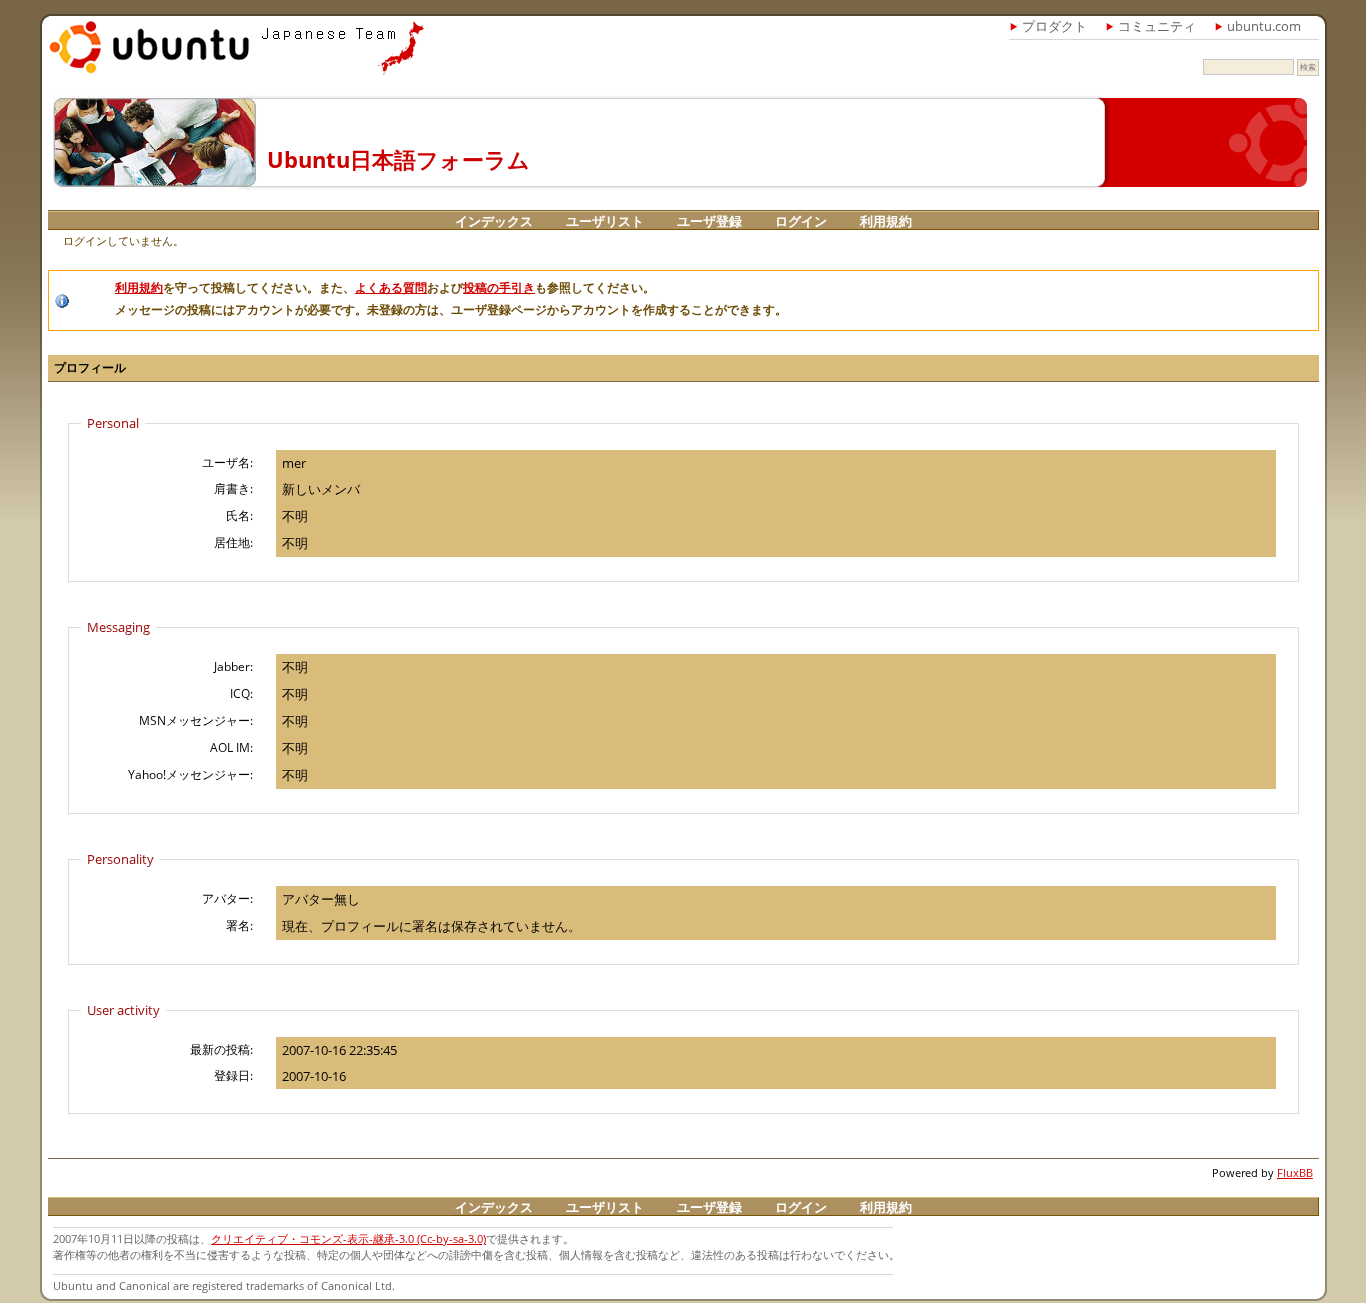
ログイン (801, 221)
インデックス (494, 221)
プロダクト (1054, 26)
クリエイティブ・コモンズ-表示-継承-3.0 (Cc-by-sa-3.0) (348, 1238)
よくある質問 (391, 287)
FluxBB (1295, 1172)
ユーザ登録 (709, 221)
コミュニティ (1157, 26)
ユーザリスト (605, 221)
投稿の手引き (499, 287)
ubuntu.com (1264, 26)
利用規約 (886, 221)
